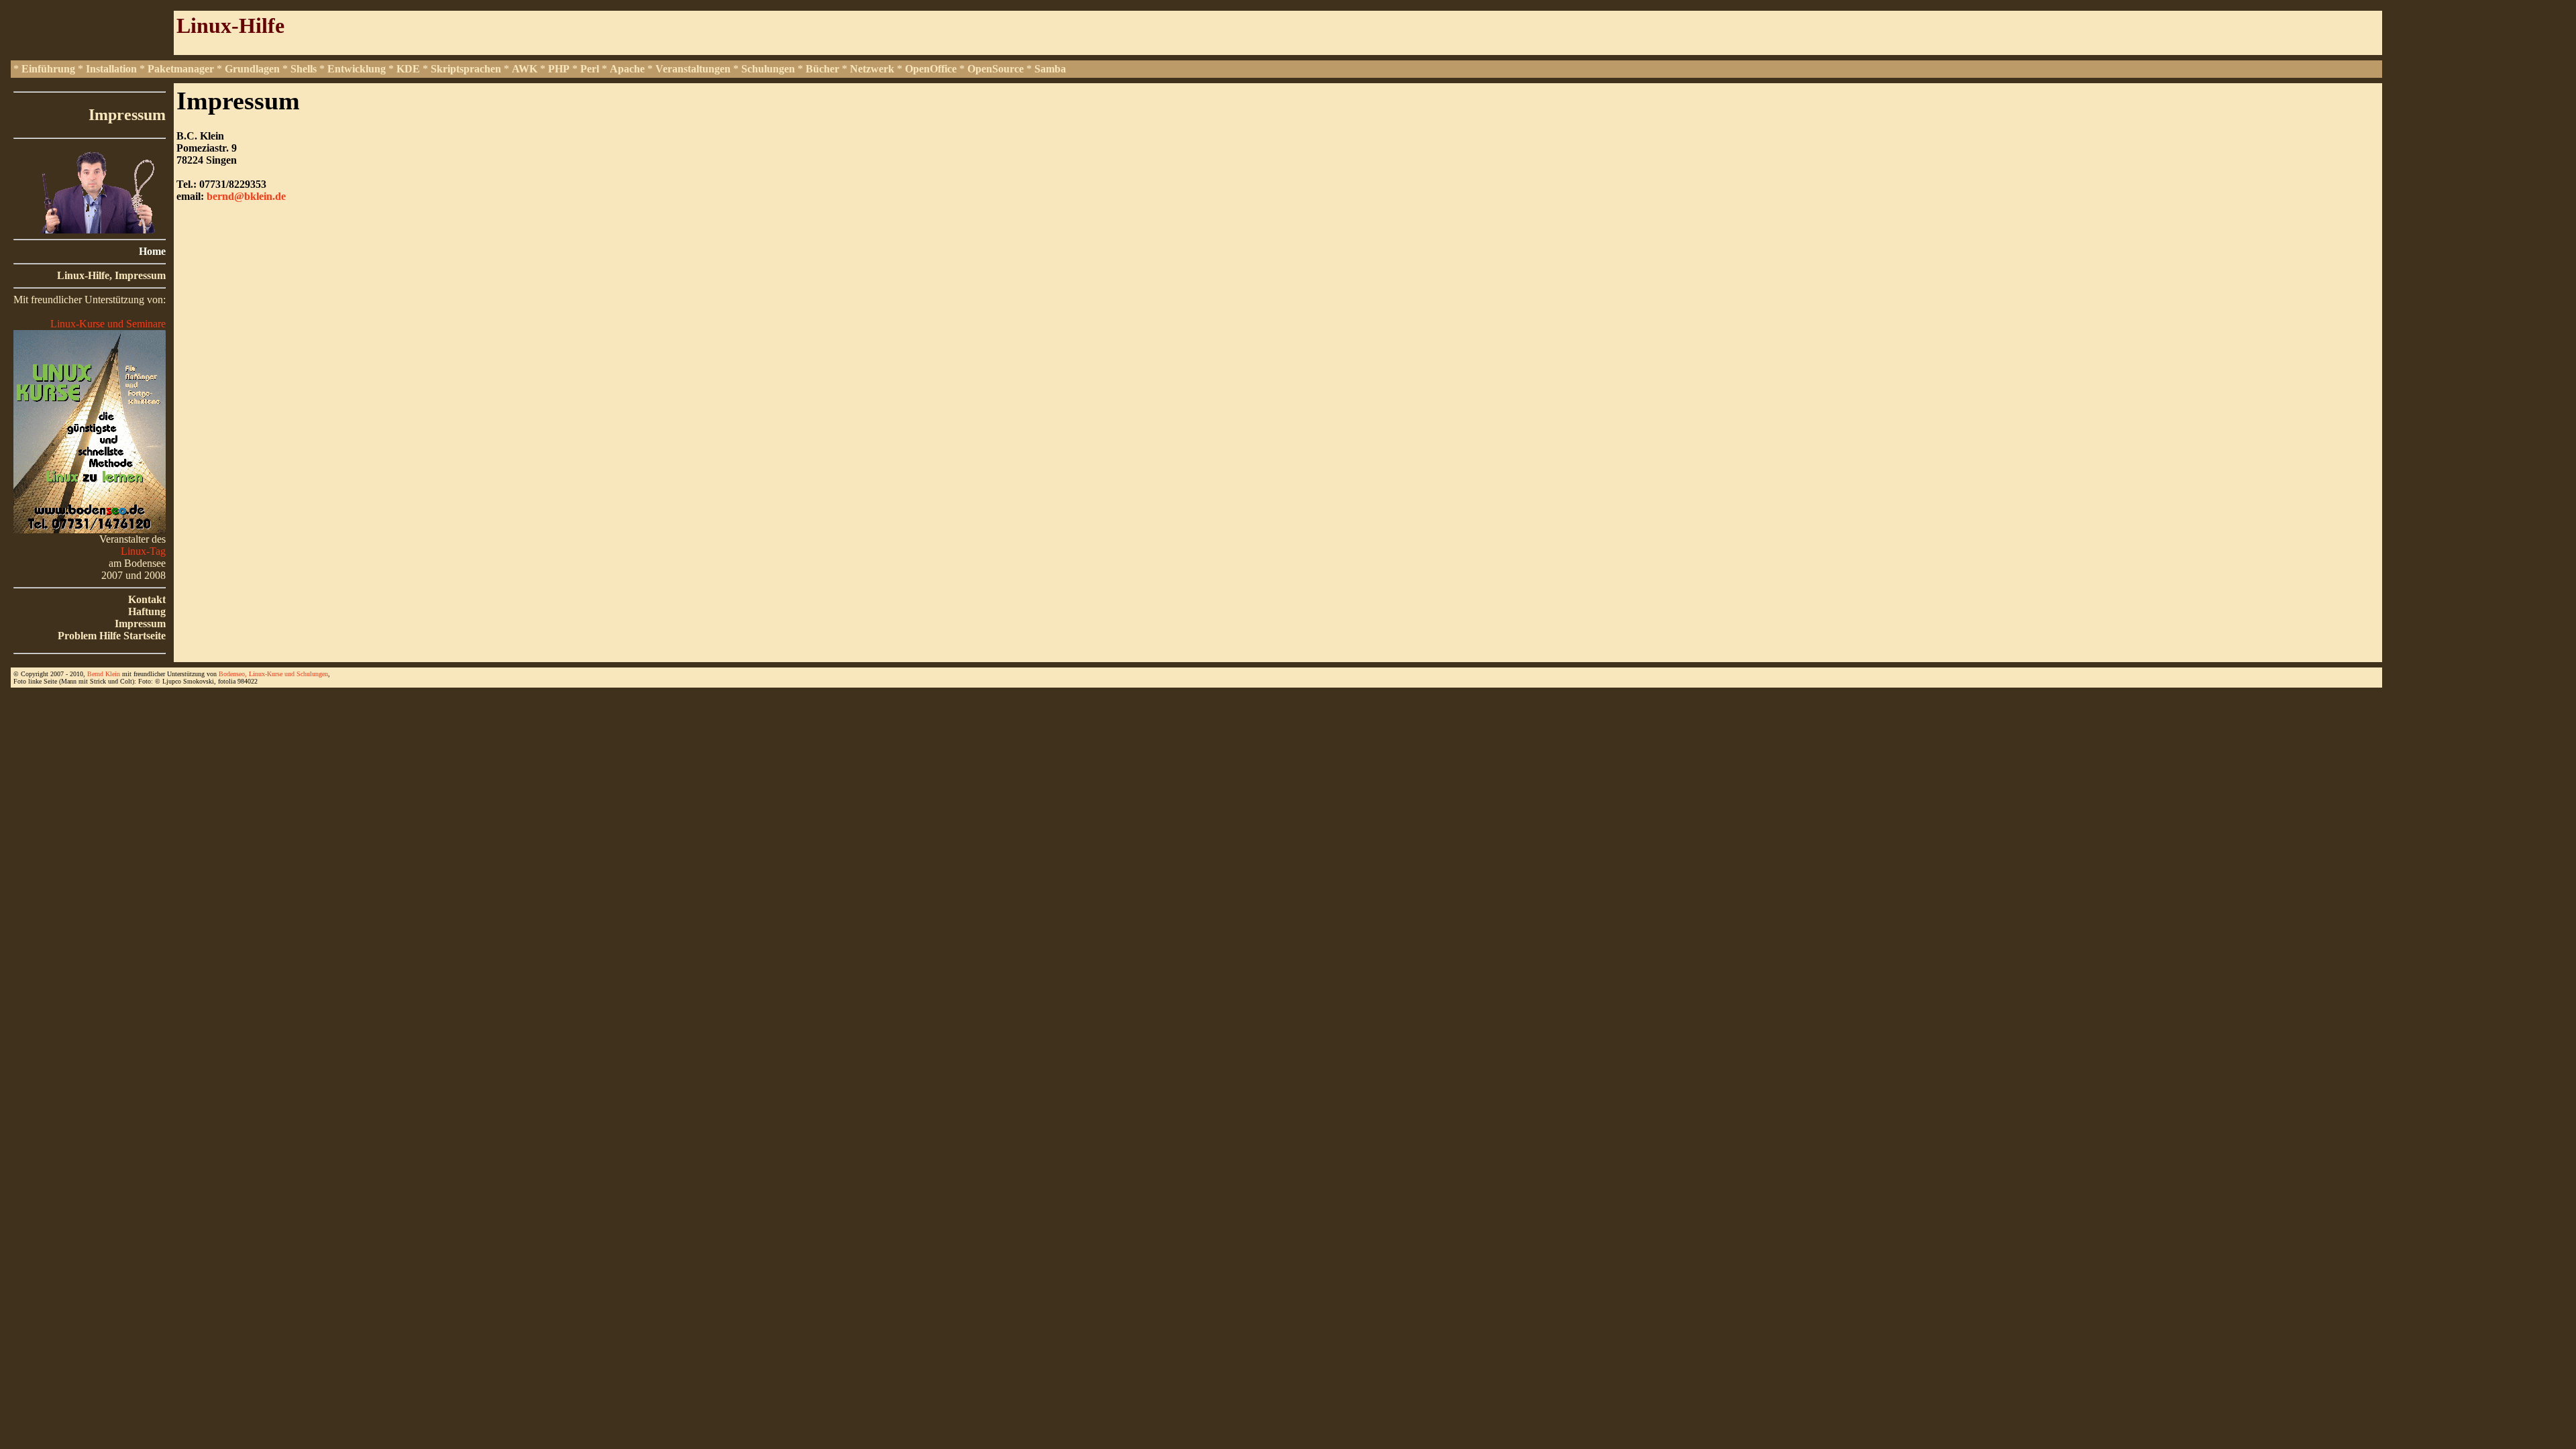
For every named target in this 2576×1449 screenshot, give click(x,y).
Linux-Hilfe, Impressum (111, 275)
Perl (590, 69)
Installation (111, 69)
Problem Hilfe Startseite (112, 636)
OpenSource (996, 69)
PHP (559, 69)
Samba (1050, 69)
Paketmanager (181, 69)
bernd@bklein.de (246, 196)
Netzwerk (872, 69)
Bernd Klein (104, 674)
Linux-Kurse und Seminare (108, 324)
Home (152, 251)
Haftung (147, 611)
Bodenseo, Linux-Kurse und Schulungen (273, 674)
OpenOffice (931, 69)
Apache (627, 69)
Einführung (48, 69)
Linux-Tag (143, 551)
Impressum (140, 624)
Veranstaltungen (693, 69)
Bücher (822, 69)
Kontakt (147, 599)
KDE (408, 69)
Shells (304, 69)
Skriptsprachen (466, 69)
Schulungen (768, 69)
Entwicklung (357, 69)
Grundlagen (252, 69)
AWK (525, 69)
